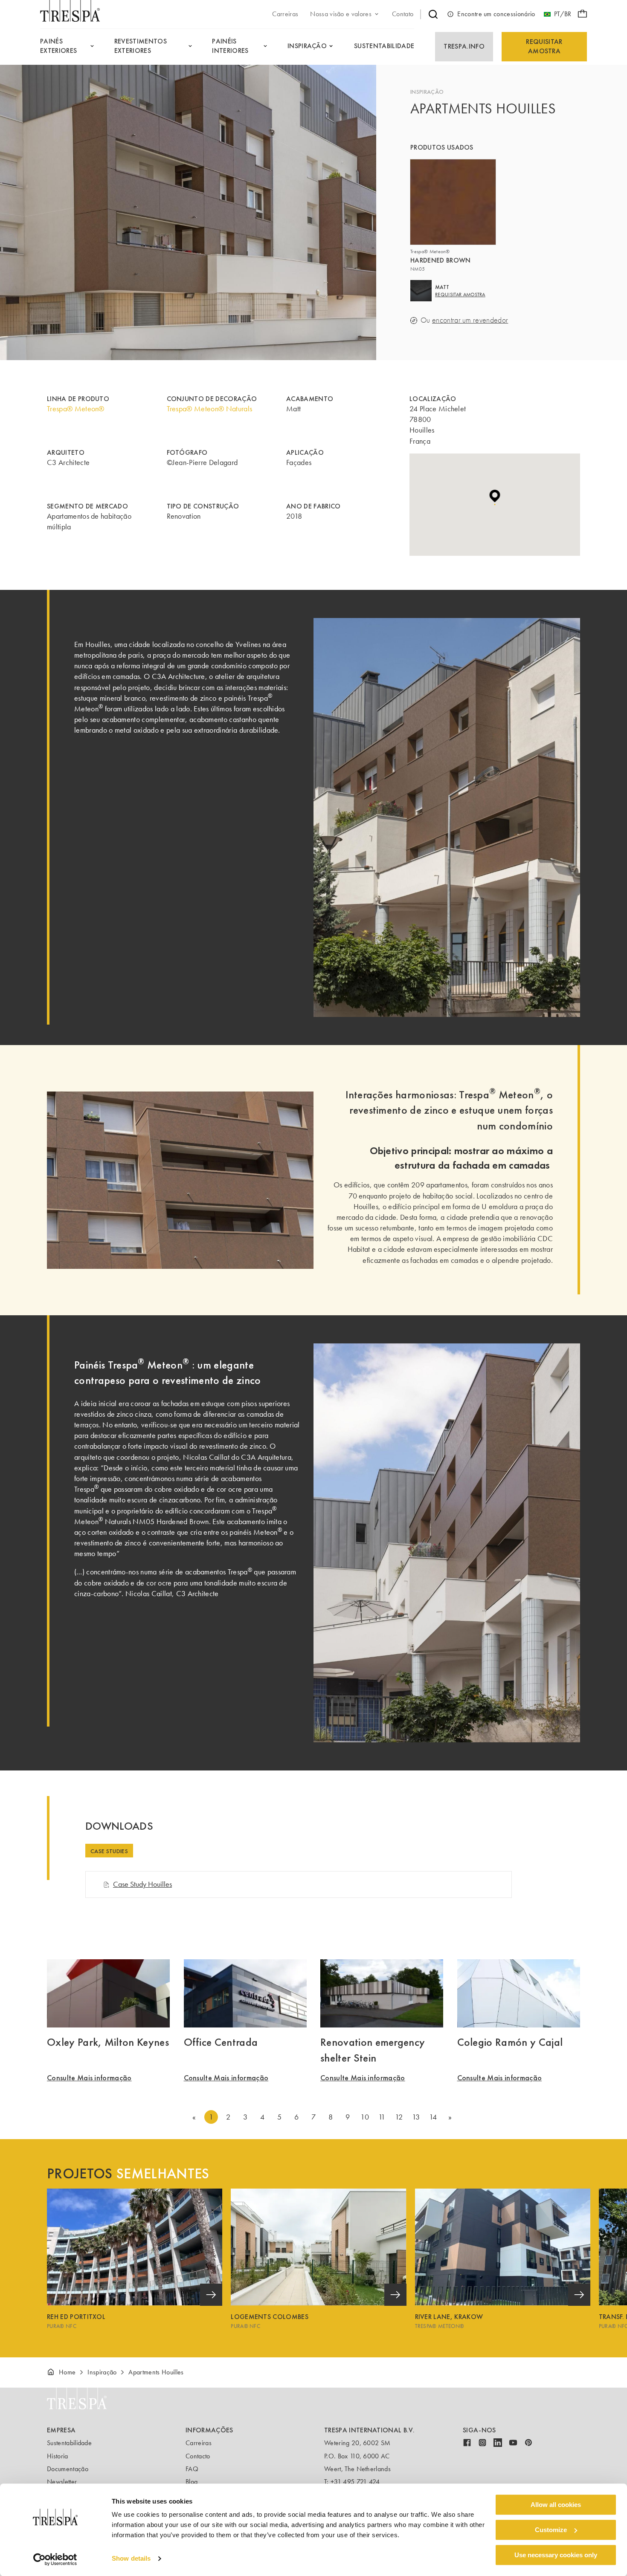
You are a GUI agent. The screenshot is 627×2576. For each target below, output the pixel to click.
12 (399, 2117)
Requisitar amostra (544, 46)
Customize (551, 2530)
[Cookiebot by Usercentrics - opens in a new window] (55, 2559)
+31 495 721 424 (355, 2482)
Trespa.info (464, 46)
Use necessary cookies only (556, 2555)
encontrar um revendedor (470, 320)
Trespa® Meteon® (76, 409)
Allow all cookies (556, 2505)
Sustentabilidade (69, 2443)
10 (365, 2117)
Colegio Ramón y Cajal (510, 2042)
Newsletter (62, 2482)
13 (416, 2117)
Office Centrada (221, 2042)
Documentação (68, 2469)
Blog (192, 2482)
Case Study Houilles (142, 1884)
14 (433, 2117)
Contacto (198, 2456)
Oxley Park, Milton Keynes (108, 2042)
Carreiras (199, 2443)
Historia (58, 2456)
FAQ (192, 2469)
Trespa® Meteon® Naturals (210, 409)
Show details (131, 2559)
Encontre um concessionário (496, 14)
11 (382, 2117)
